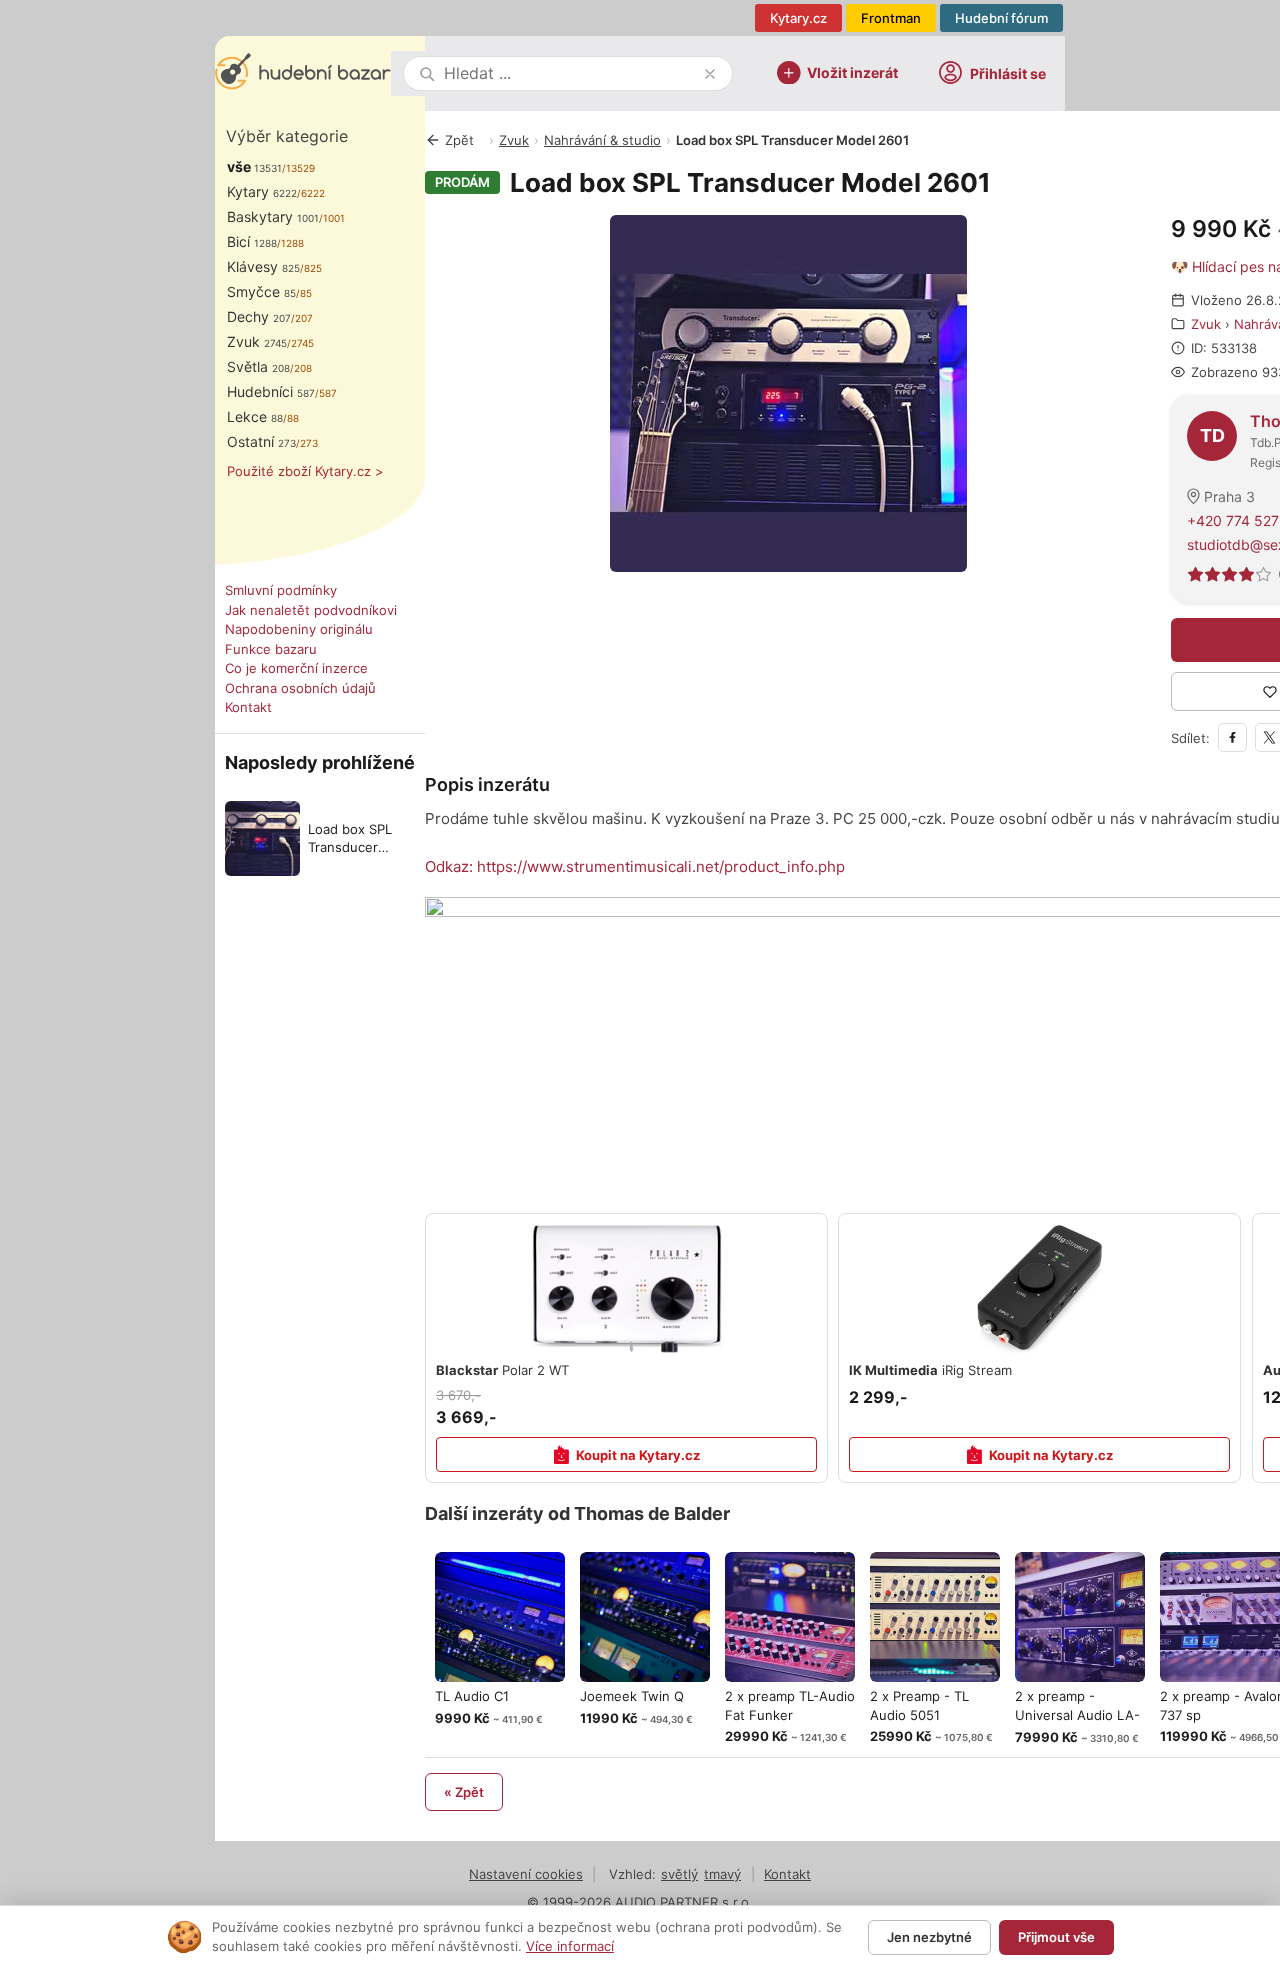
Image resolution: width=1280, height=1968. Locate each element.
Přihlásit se (1008, 73)
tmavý (722, 1874)
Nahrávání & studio (602, 140)
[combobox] (570, 73)
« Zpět (464, 1792)
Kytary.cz (798, 18)
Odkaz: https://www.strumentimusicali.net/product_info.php (635, 866)
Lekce (255, 416)
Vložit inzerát (852, 71)
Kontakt (248, 707)
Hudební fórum (1001, 18)
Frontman (891, 18)
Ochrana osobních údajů (300, 688)
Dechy (259, 316)
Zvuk (257, 341)
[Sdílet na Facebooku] (1232, 737)
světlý (679, 1874)
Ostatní (261, 441)
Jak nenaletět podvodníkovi (311, 610)
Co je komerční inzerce (296, 668)
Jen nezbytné (929, 1937)
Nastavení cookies (526, 1874)
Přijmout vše (1056, 1937)
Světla (258, 366)
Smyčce (261, 291)
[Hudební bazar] (303, 73)
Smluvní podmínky (281, 590)
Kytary (262, 191)
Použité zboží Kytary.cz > (305, 471)
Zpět (459, 140)
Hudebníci (271, 391)
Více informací (570, 1946)
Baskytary (273, 216)
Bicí (252, 241)
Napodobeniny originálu (299, 629)
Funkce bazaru (271, 649)
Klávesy (263, 266)
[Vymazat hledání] (710, 74)
